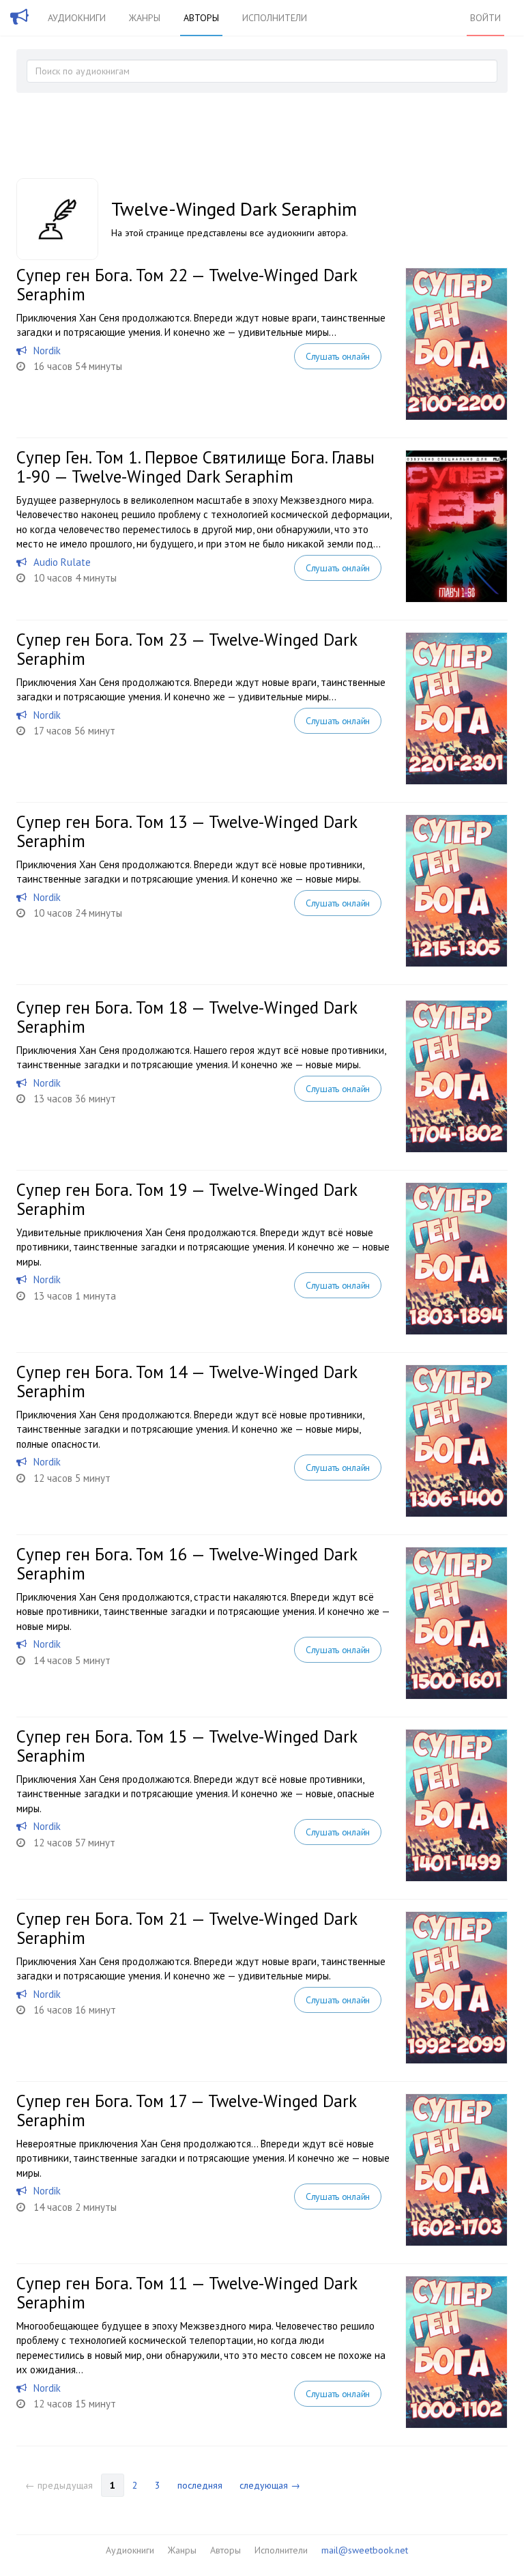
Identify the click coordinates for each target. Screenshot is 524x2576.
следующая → (270, 2485)
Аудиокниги (77, 18)
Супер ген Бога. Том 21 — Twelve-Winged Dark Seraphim (187, 1928)
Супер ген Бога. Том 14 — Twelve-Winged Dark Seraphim (187, 1382)
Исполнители (275, 18)
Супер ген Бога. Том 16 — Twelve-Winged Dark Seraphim (187, 1564)
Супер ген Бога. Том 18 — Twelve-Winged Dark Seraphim (187, 1017)
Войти (485, 18)
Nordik (47, 350)
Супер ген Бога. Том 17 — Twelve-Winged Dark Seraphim (186, 2110)
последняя (200, 2485)
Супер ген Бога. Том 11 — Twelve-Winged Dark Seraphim (187, 2293)
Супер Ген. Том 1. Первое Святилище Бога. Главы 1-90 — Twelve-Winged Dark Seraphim (195, 467)
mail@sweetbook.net (365, 2550)
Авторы (201, 18)
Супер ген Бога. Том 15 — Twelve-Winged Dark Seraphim (187, 1746)
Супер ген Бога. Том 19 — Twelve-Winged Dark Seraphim (187, 1199)
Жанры (145, 18)
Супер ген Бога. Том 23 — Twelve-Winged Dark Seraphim (187, 649)
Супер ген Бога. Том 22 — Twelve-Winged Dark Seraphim (187, 285)
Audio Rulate (62, 562)
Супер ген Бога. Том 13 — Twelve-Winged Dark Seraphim (187, 831)
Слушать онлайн (338, 356)
